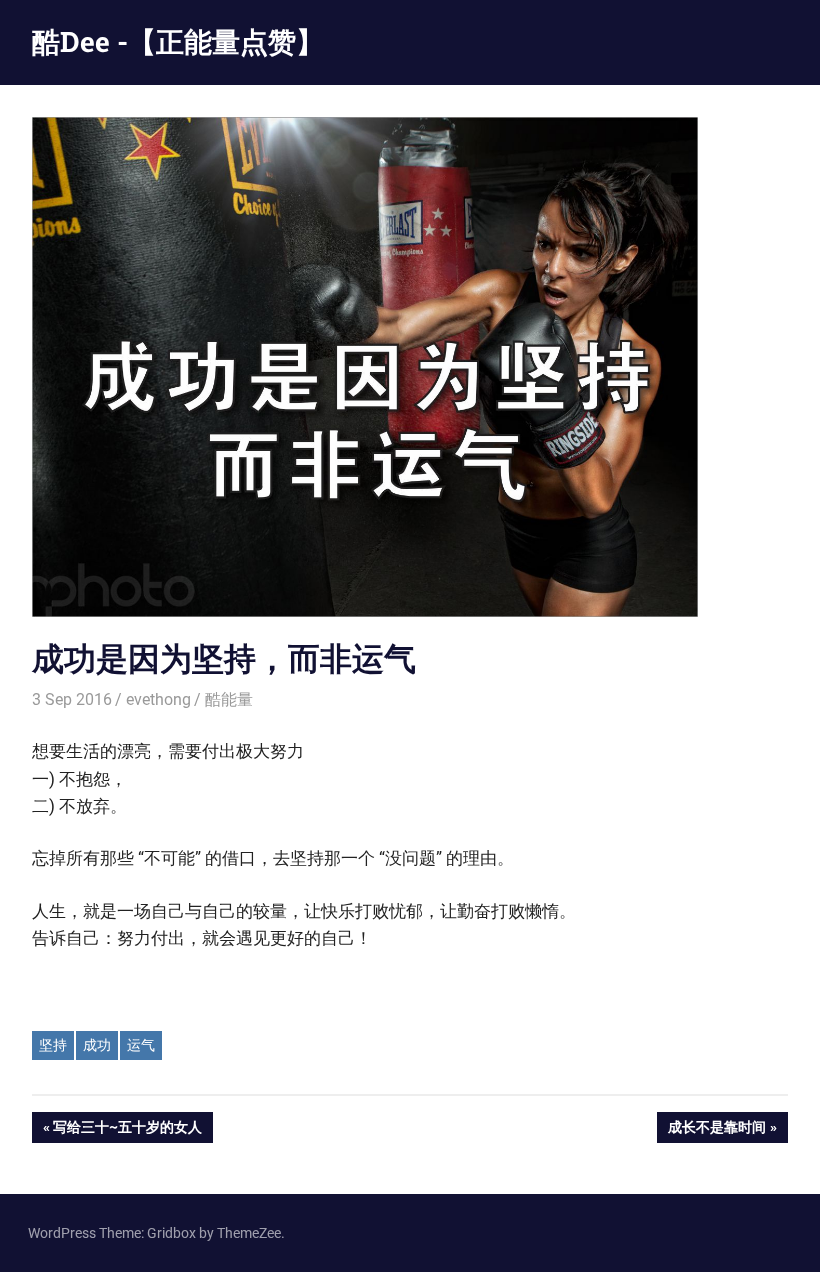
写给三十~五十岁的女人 (127, 1130)
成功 (97, 1045)
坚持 (53, 1045)
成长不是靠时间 (716, 1130)
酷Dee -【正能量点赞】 (178, 41)
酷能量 (229, 699)
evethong (158, 699)
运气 (141, 1045)
